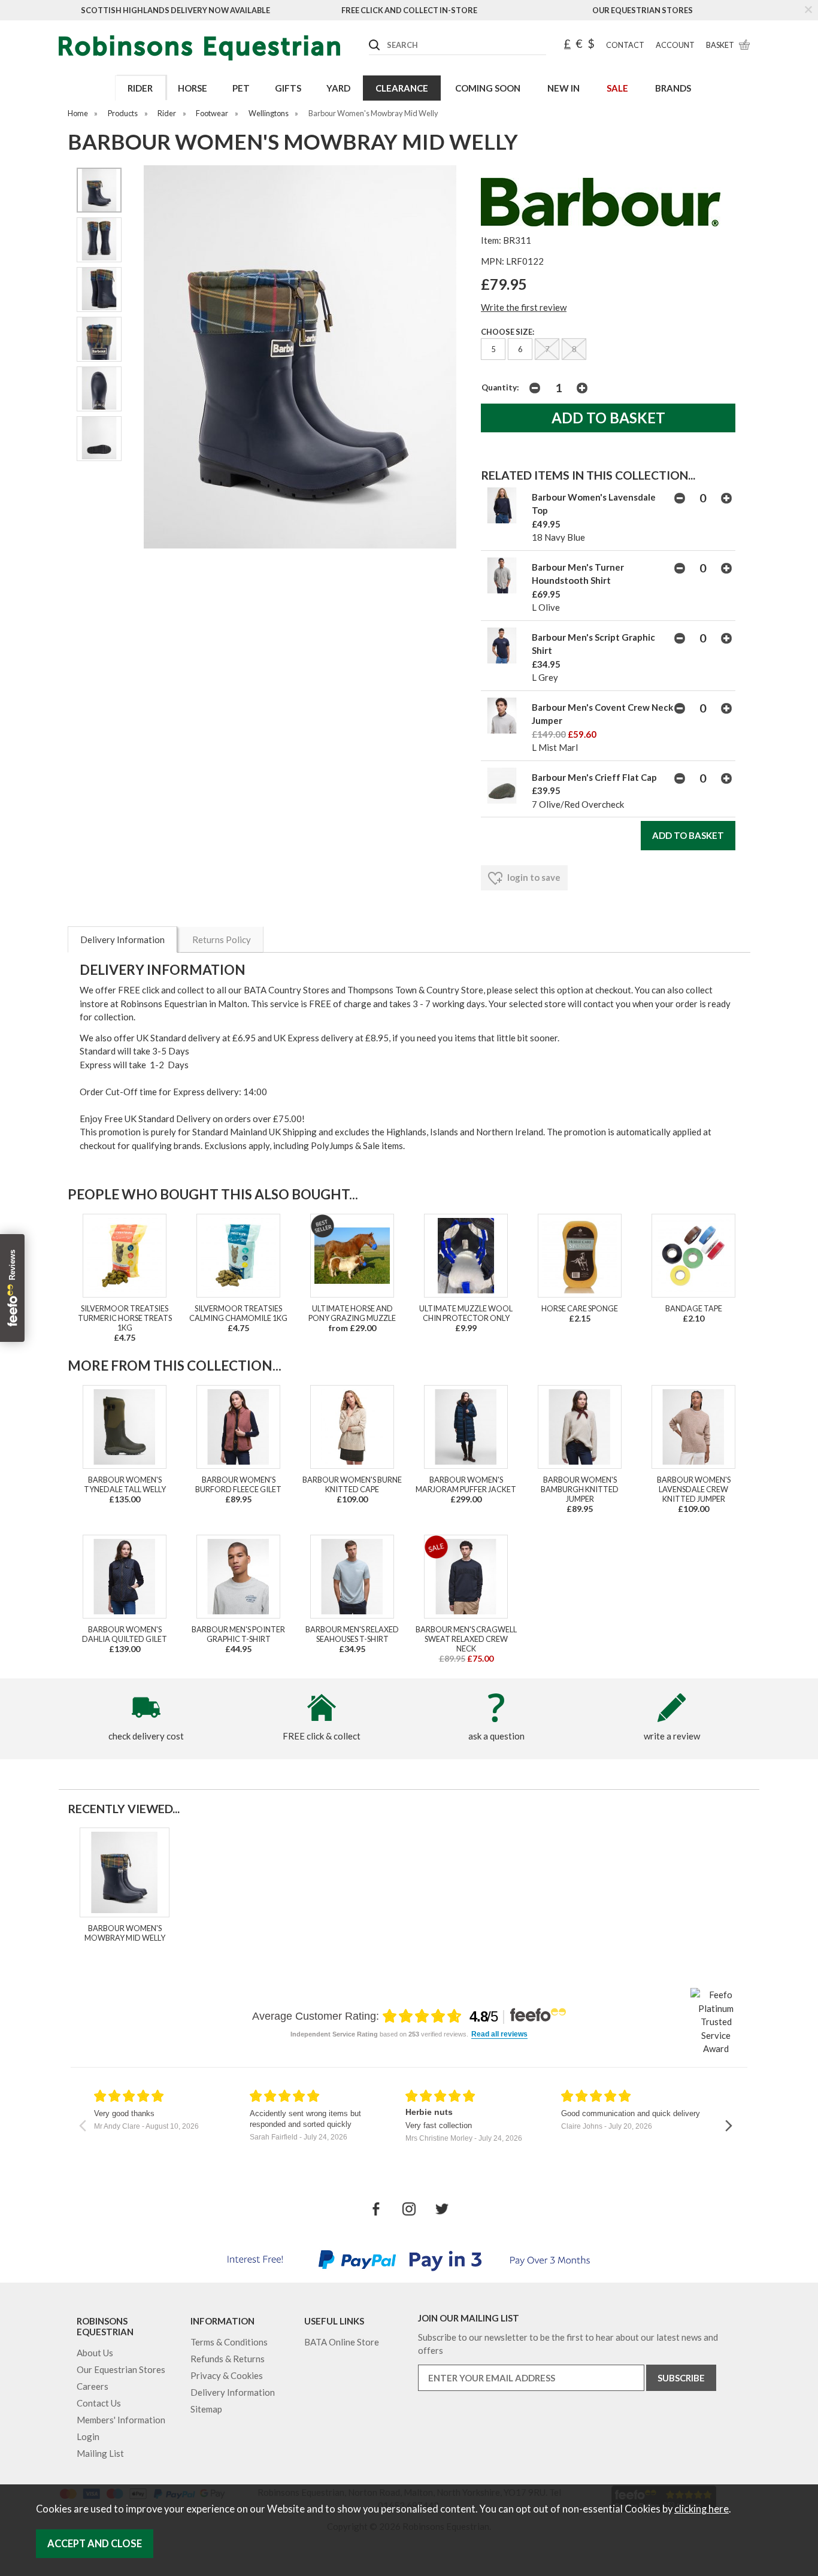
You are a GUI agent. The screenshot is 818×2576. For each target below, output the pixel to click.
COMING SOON (488, 88)
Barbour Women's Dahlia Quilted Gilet (125, 1634)
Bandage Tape (694, 1308)
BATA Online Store (342, 2342)
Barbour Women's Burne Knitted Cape (352, 1484)
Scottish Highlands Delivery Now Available (175, 10)
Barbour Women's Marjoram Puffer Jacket (466, 1484)
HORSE (193, 88)
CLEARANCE (402, 88)
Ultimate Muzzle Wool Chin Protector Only (466, 1313)
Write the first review (524, 307)
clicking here (702, 2509)
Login (88, 2436)
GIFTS (288, 88)
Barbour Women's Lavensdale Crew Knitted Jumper (694, 1489)
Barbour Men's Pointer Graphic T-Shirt (238, 1634)
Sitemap (206, 2409)
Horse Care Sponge (580, 1308)
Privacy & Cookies (227, 2375)
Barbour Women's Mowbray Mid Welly (125, 1933)
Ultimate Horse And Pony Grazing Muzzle (352, 1313)
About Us (95, 2353)
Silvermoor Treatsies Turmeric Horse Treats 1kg (125, 1318)
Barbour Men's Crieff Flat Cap (594, 777)
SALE (617, 88)
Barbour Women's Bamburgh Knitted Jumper (580, 1489)
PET (241, 88)
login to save (533, 877)
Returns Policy (222, 940)
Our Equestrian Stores (643, 10)
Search (369, 35)
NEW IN (563, 88)
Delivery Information (122, 940)
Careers (93, 2386)
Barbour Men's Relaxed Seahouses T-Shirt (352, 1634)
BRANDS (673, 88)
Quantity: (500, 387)
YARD (338, 88)
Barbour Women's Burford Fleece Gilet (238, 1484)
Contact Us (99, 2403)
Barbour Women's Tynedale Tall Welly (125, 1484)
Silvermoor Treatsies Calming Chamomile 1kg (238, 1313)
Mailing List (100, 2453)
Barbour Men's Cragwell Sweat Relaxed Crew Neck (466, 1639)
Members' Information (121, 2420)
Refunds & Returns (228, 2359)
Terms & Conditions (229, 2342)
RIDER (140, 88)
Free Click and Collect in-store (409, 10)
